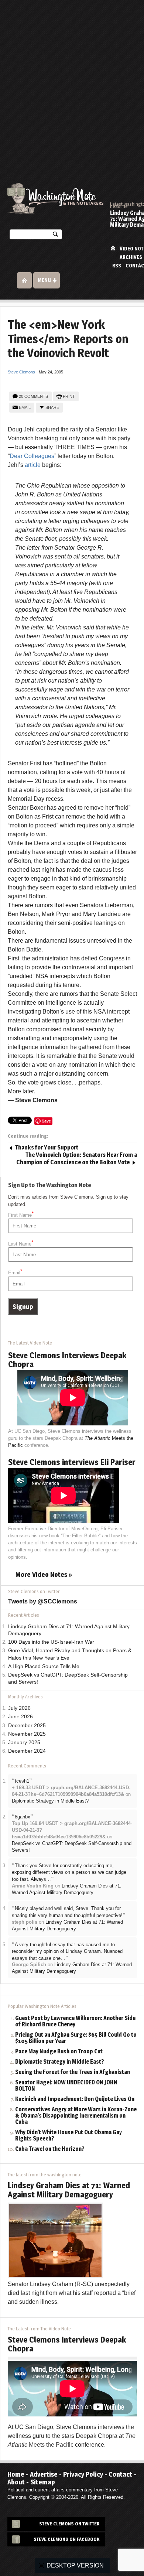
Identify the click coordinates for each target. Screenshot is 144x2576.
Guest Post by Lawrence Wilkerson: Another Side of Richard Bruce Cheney (75, 2022)
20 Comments (33, 396)
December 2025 (27, 1726)
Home (113, 248)
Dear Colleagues (32, 456)
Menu (44, 280)
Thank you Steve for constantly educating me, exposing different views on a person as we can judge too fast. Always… (69, 1872)
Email (25, 407)
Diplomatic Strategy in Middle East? (50, 1801)
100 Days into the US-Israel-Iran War (51, 1642)
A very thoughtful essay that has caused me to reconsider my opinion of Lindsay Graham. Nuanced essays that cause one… (67, 1951)
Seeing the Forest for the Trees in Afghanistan (73, 2072)
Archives (131, 257)
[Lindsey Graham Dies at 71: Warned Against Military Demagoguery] (55, 2240)
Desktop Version (75, 2565)
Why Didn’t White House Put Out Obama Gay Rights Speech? (68, 2136)
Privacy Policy (83, 2474)
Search (55, 236)
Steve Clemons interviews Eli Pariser (72, 1462)
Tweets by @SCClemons (43, 1601)
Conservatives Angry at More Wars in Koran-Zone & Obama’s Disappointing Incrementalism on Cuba (76, 2116)
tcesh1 (22, 1781)
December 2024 (27, 1751)
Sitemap (43, 2482)
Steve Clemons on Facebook (67, 2539)
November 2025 (27, 1734)
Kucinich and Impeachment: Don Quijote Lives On (75, 2099)
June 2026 (20, 1717)
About (16, 2482)
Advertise (44, 2474)
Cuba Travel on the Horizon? (50, 2149)
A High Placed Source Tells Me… (46, 1666)
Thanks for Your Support (47, 1147)
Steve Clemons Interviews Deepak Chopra (67, 1360)
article (33, 465)
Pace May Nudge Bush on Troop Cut (59, 2052)
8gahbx (23, 1817)
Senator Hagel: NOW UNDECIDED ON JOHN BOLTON (66, 2086)
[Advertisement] (72, 76)
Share (52, 407)
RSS (117, 266)
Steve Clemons (21, 372)
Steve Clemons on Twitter (69, 2524)
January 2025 (24, 1743)
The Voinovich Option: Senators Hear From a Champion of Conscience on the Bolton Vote (77, 1159)
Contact (120, 2474)
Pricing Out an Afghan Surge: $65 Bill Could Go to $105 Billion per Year (76, 2038)
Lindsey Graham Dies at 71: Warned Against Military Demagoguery (69, 2190)
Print (69, 396)
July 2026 (19, 1708)
